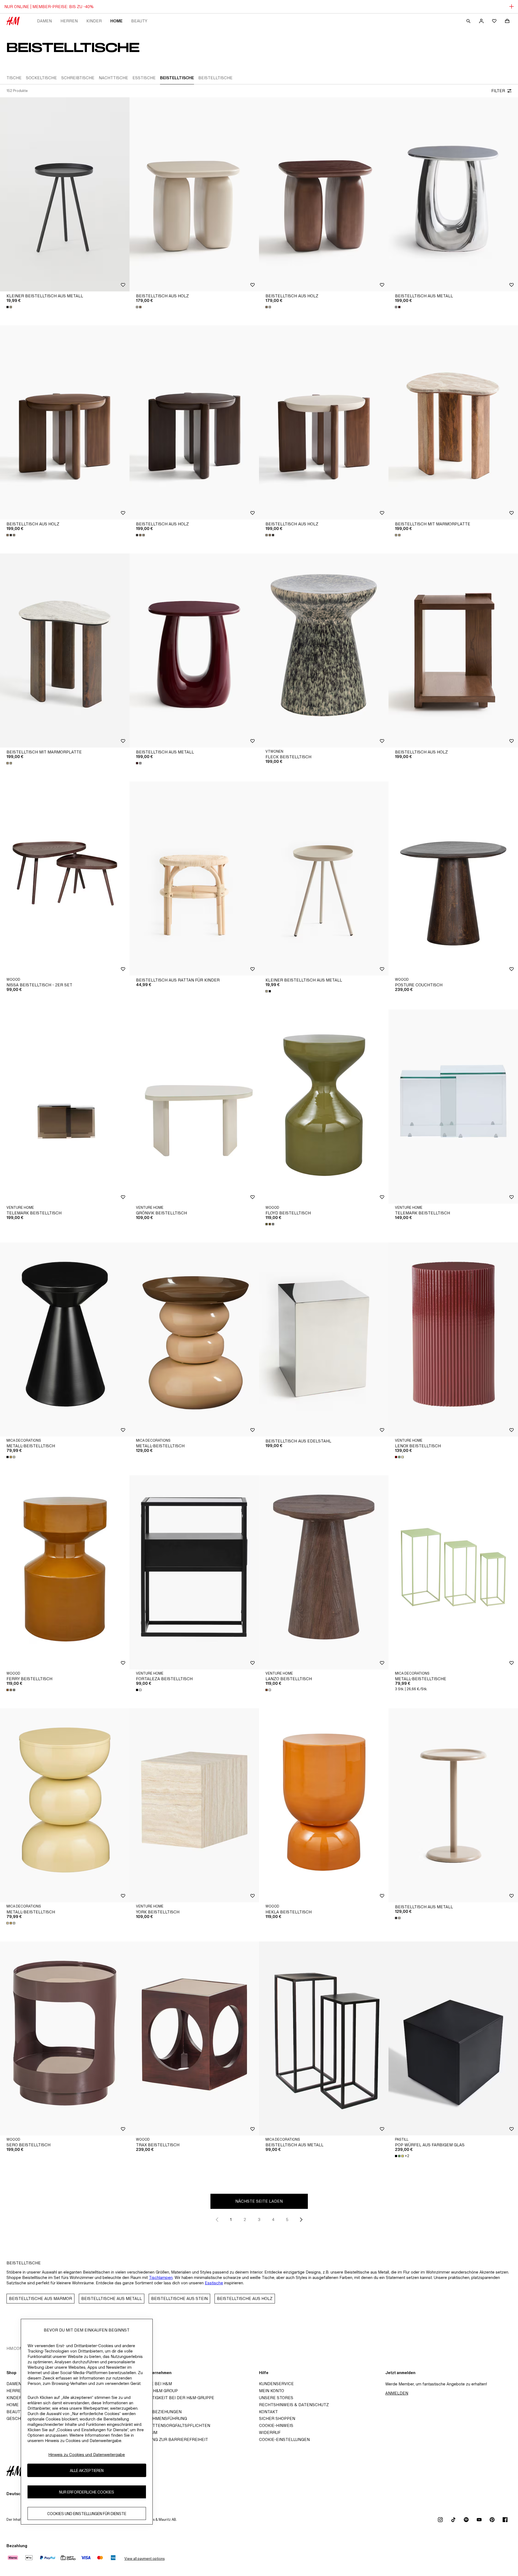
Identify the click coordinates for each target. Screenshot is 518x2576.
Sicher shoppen (277, 2418)
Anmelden (397, 2393)
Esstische (214, 2283)
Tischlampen (161, 2277)
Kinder (94, 21)
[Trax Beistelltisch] (194, 2038)
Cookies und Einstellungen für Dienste (87, 2513)
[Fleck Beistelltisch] (324, 650)
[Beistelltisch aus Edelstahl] (324, 1339)
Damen (44, 21)
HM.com (15, 2348)
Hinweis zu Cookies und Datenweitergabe (87, 2455)
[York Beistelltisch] (194, 1805)
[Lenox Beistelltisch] (453, 1339)
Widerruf (270, 2432)
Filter (498, 91)
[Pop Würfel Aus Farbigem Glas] (453, 2038)
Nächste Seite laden (259, 2201)
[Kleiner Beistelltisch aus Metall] (65, 194)
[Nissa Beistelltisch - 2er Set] (65, 879)
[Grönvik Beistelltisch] (194, 1107)
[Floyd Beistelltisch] (324, 1107)
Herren (69, 21)
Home (116, 21)
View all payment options (144, 2559)
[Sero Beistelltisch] (65, 2038)
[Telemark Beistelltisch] (65, 1107)
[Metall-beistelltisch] (65, 1339)
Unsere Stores (276, 2398)
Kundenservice (276, 2384)
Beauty (139, 21)
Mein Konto (272, 2391)
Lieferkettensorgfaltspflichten (171, 2425)
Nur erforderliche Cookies (87, 2492)
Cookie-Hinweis (276, 2425)
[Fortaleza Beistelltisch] (194, 1572)
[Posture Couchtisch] (453, 879)
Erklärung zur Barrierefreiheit (170, 2439)
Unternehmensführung (160, 2418)
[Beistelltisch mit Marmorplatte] (453, 422)
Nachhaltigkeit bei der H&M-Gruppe (173, 2398)
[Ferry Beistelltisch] (65, 1572)
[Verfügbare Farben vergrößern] (10, 307)
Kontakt (268, 2412)
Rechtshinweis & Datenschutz (294, 2405)
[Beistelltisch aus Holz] (194, 194)
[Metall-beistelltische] (453, 1572)
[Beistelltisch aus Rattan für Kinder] (194, 879)
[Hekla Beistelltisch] (324, 1805)
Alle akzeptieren (87, 2470)
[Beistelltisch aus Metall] (453, 194)
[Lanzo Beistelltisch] (324, 1572)
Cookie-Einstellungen (284, 2439)
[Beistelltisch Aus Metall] (324, 2038)
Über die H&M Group (155, 2391)
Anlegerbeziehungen (157, 2412)
